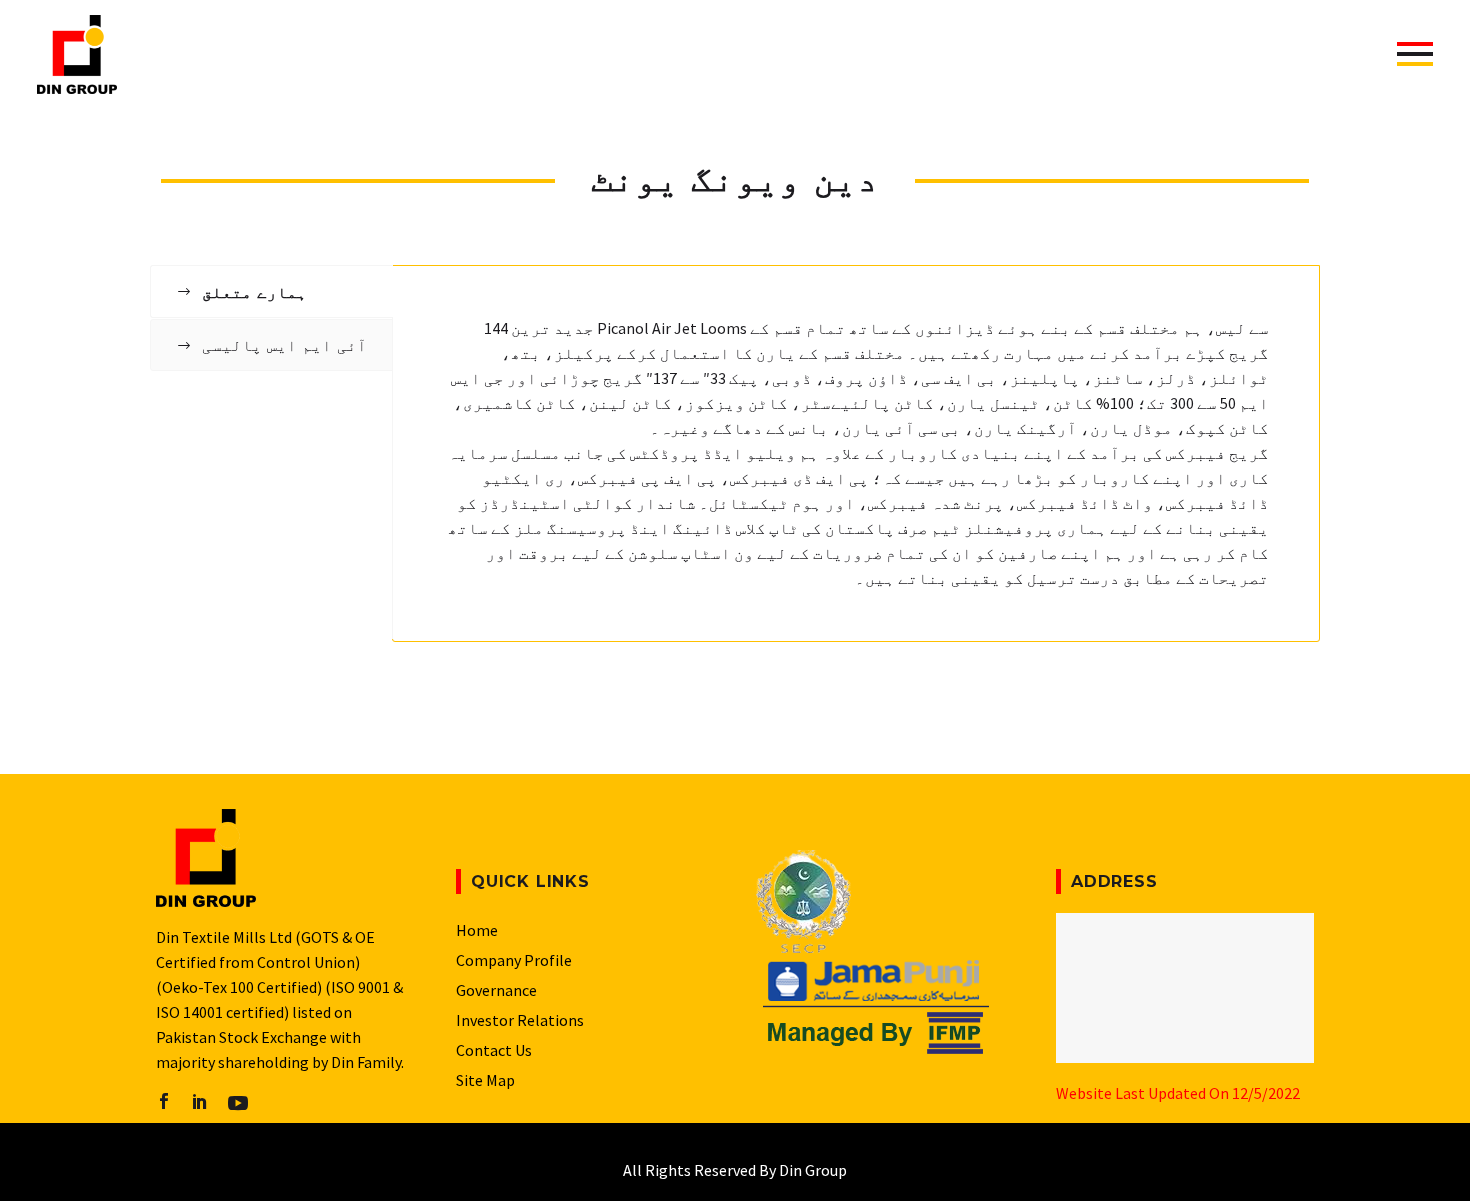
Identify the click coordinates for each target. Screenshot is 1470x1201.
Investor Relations (520, 1020)
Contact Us (494, 1050)
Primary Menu (1415, 54)
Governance (496, 990)
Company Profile (514, 960)
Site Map (485, 1080)
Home (477, 930)
